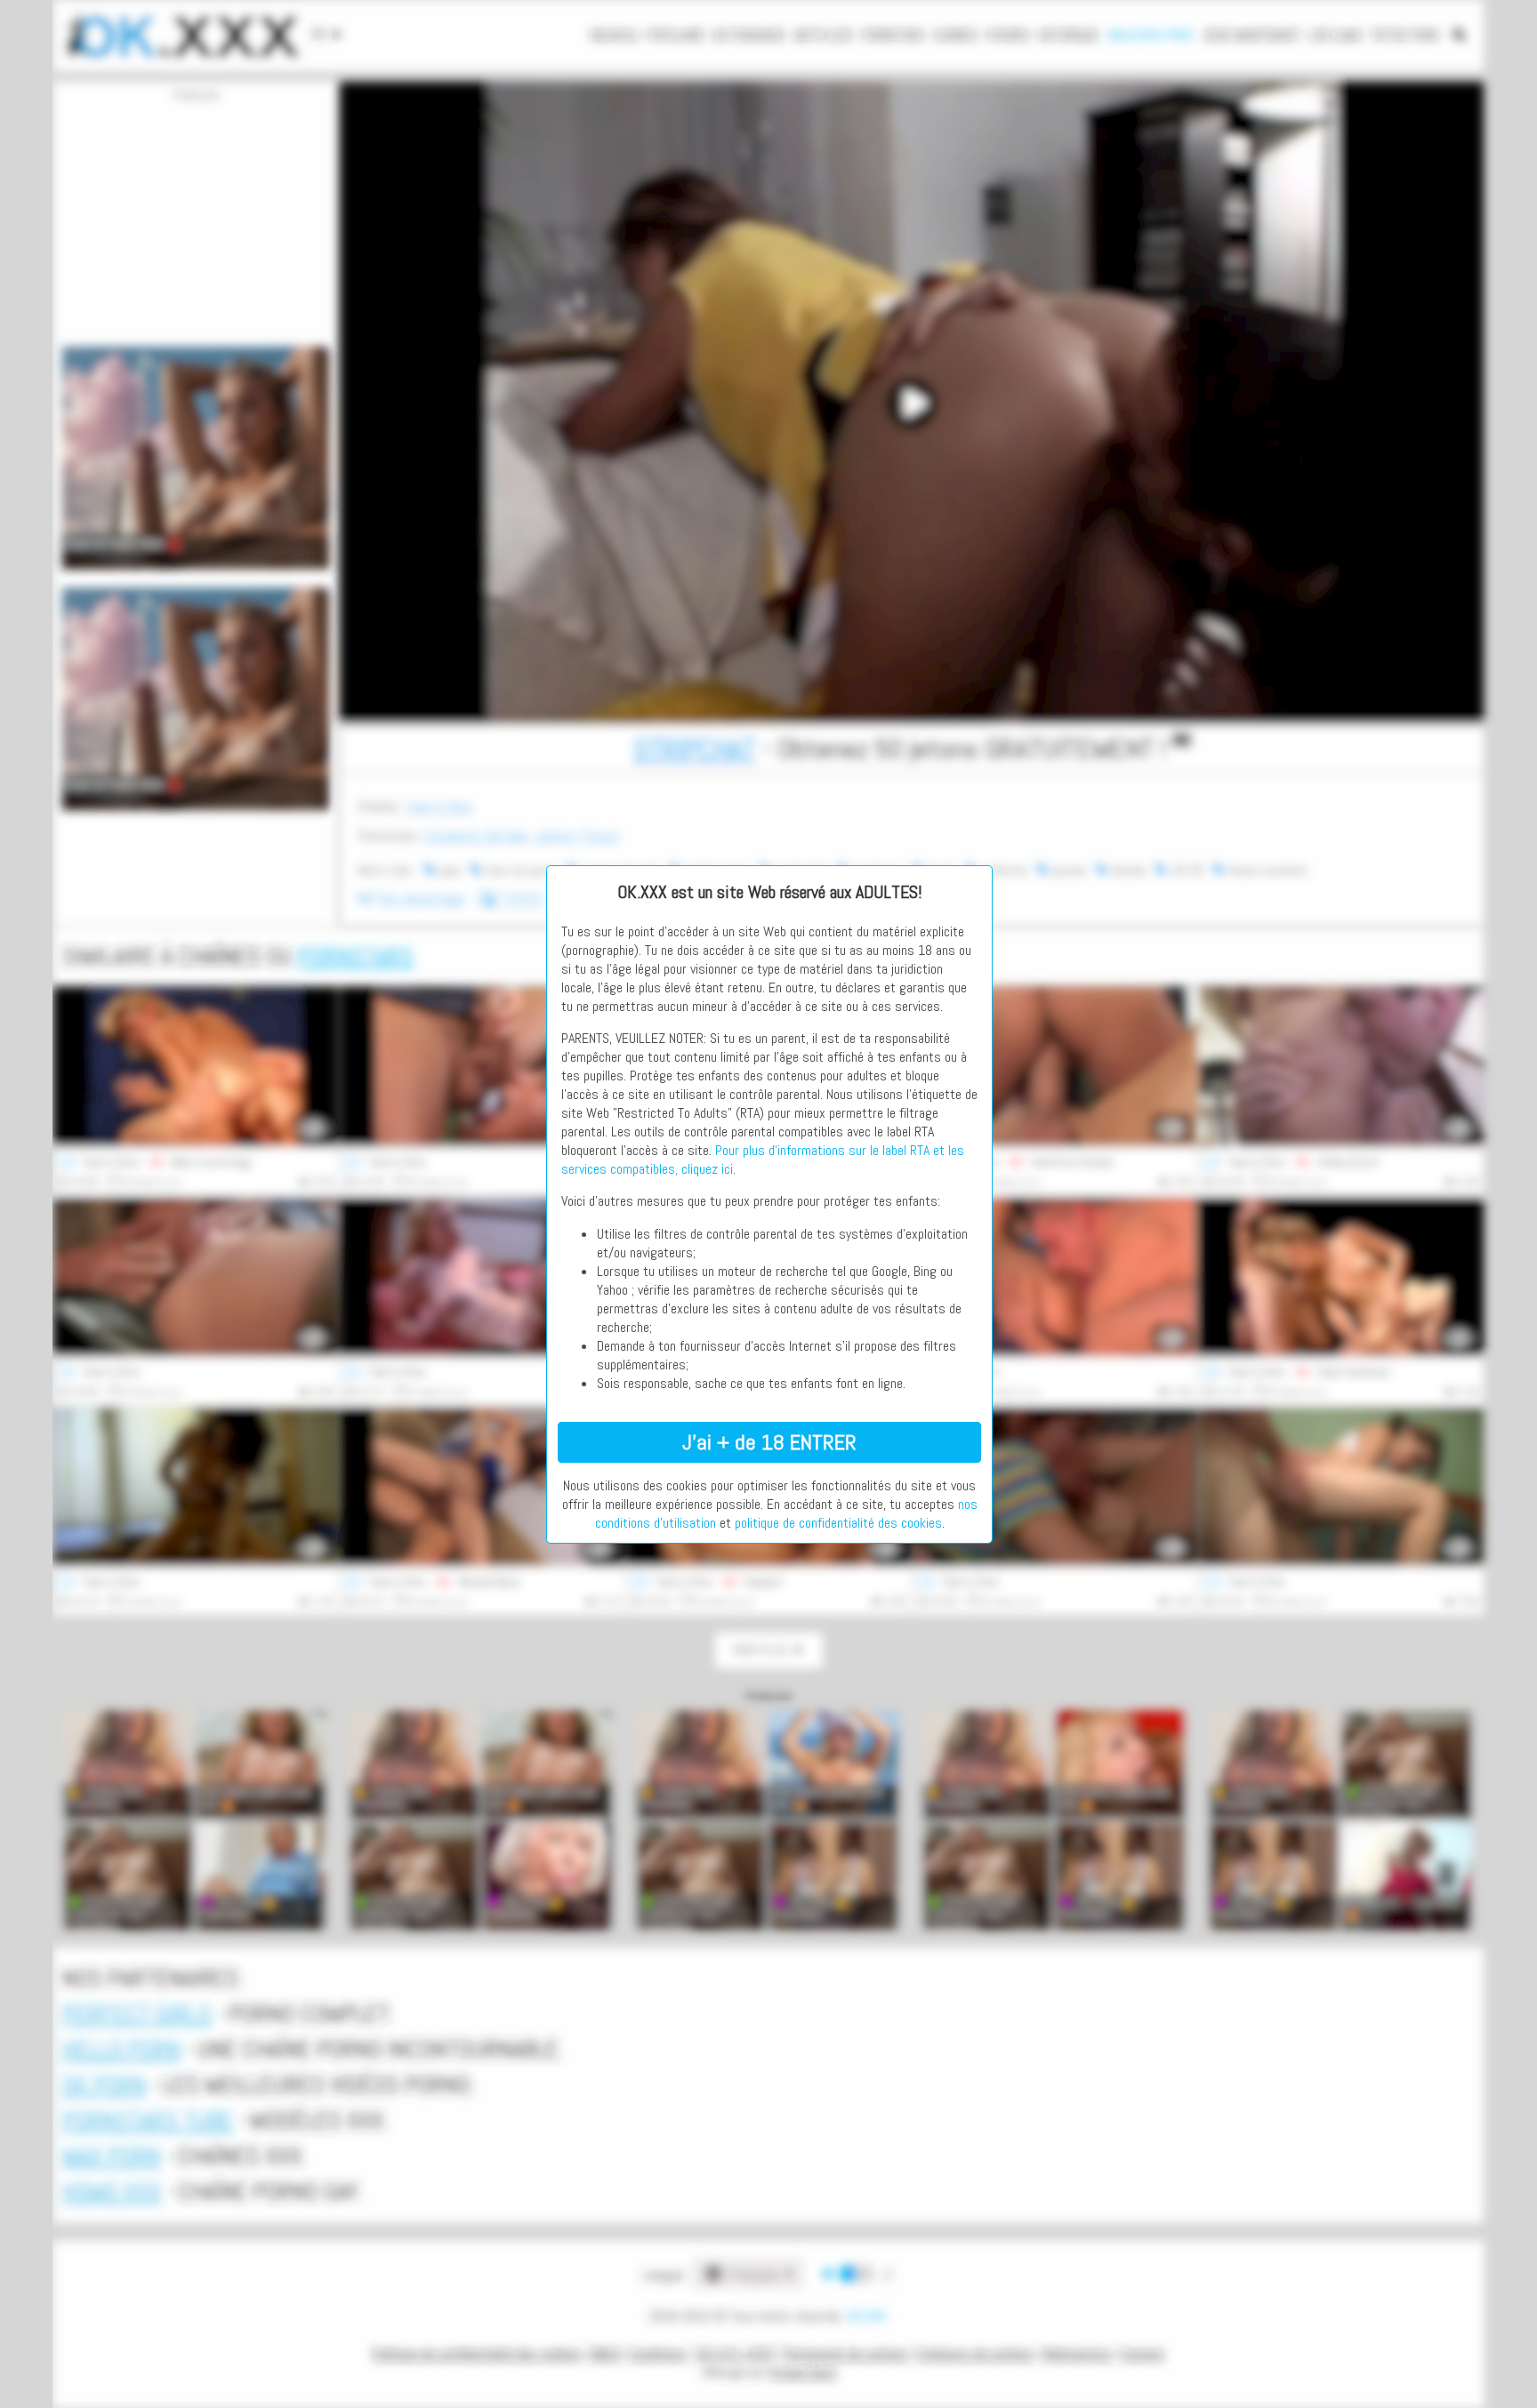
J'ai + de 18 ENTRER (769, 1442)
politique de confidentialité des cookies (838, 1523)
